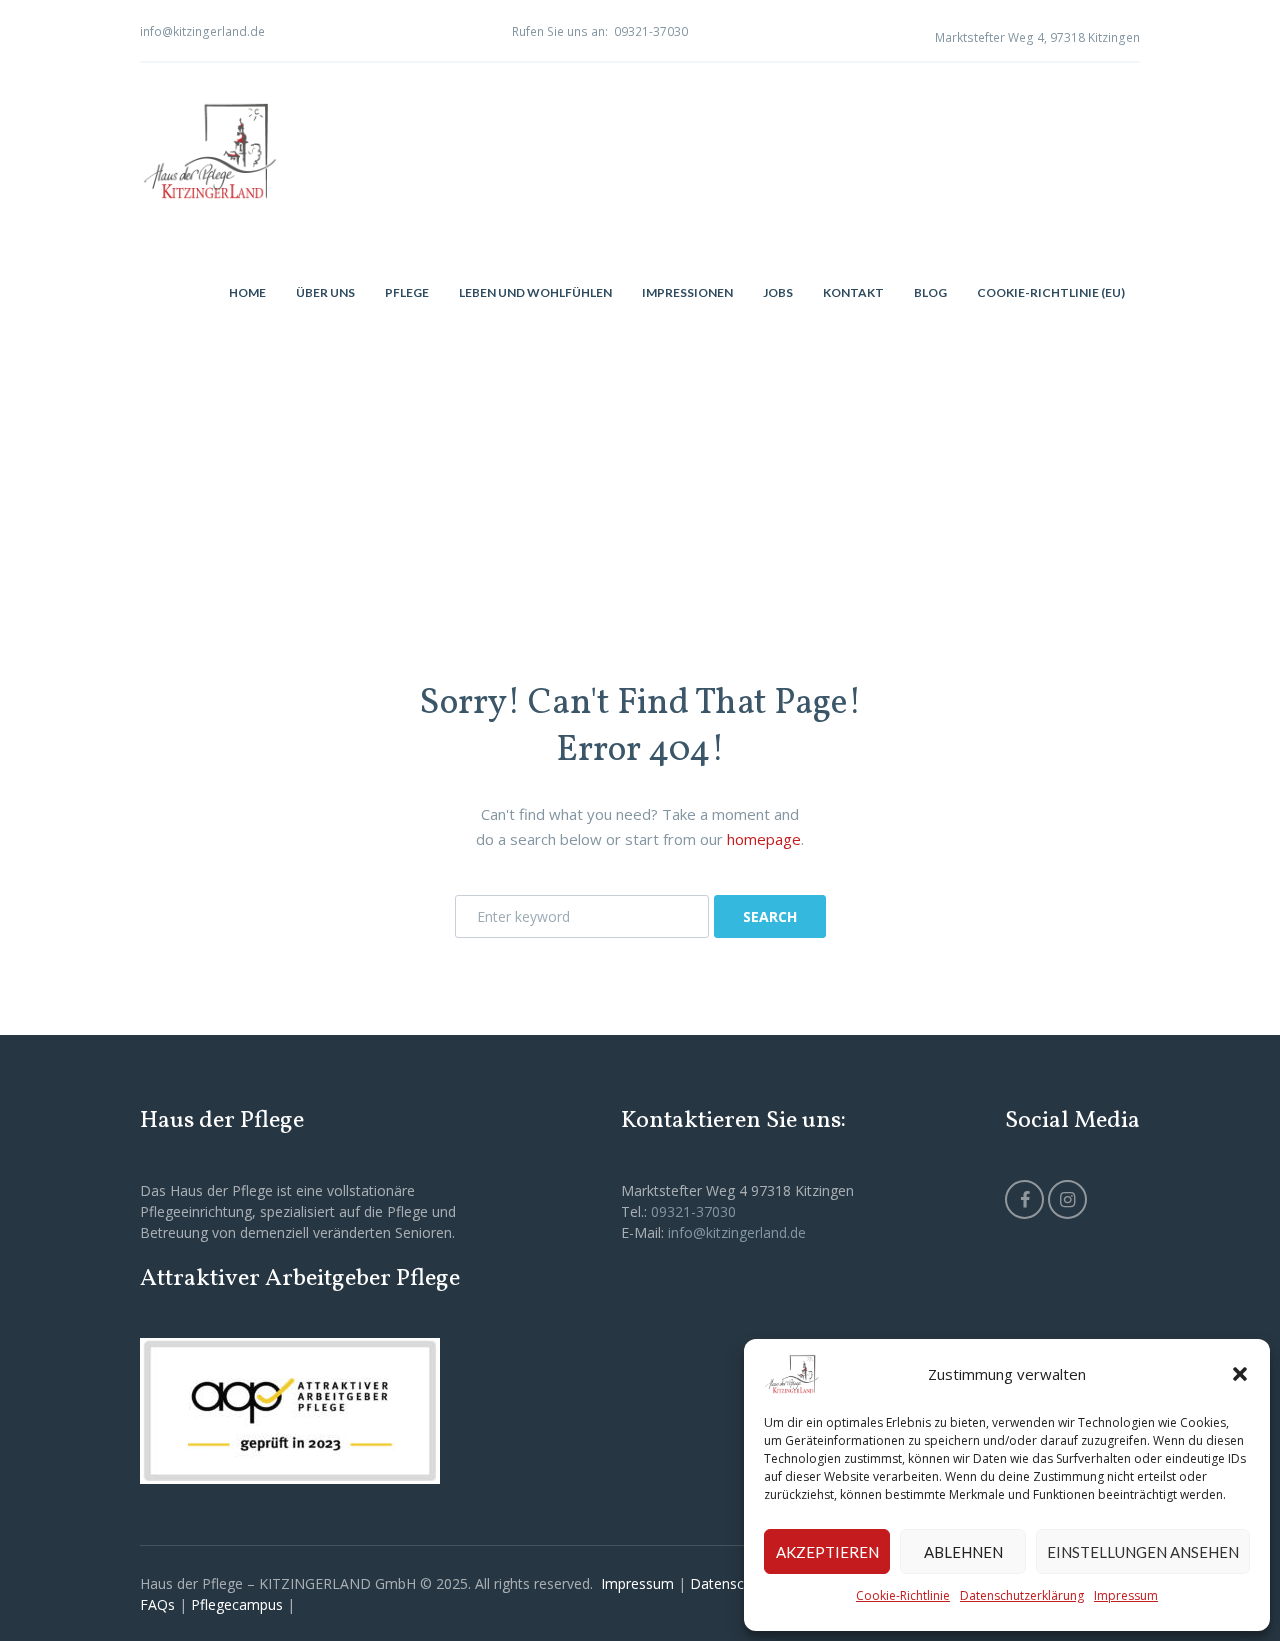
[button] (1240, 1374)
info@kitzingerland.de (202, 31)
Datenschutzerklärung (1022, 1595)
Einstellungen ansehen (1143, 1552)
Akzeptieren (827, 1552)
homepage (764, 839)
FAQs (157, 1604)
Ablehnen (963, 1552)
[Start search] (769, 916)
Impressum (1126, 1595)
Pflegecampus (237, 1604)
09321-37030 (651, 31)
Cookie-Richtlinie (903, 1595)
